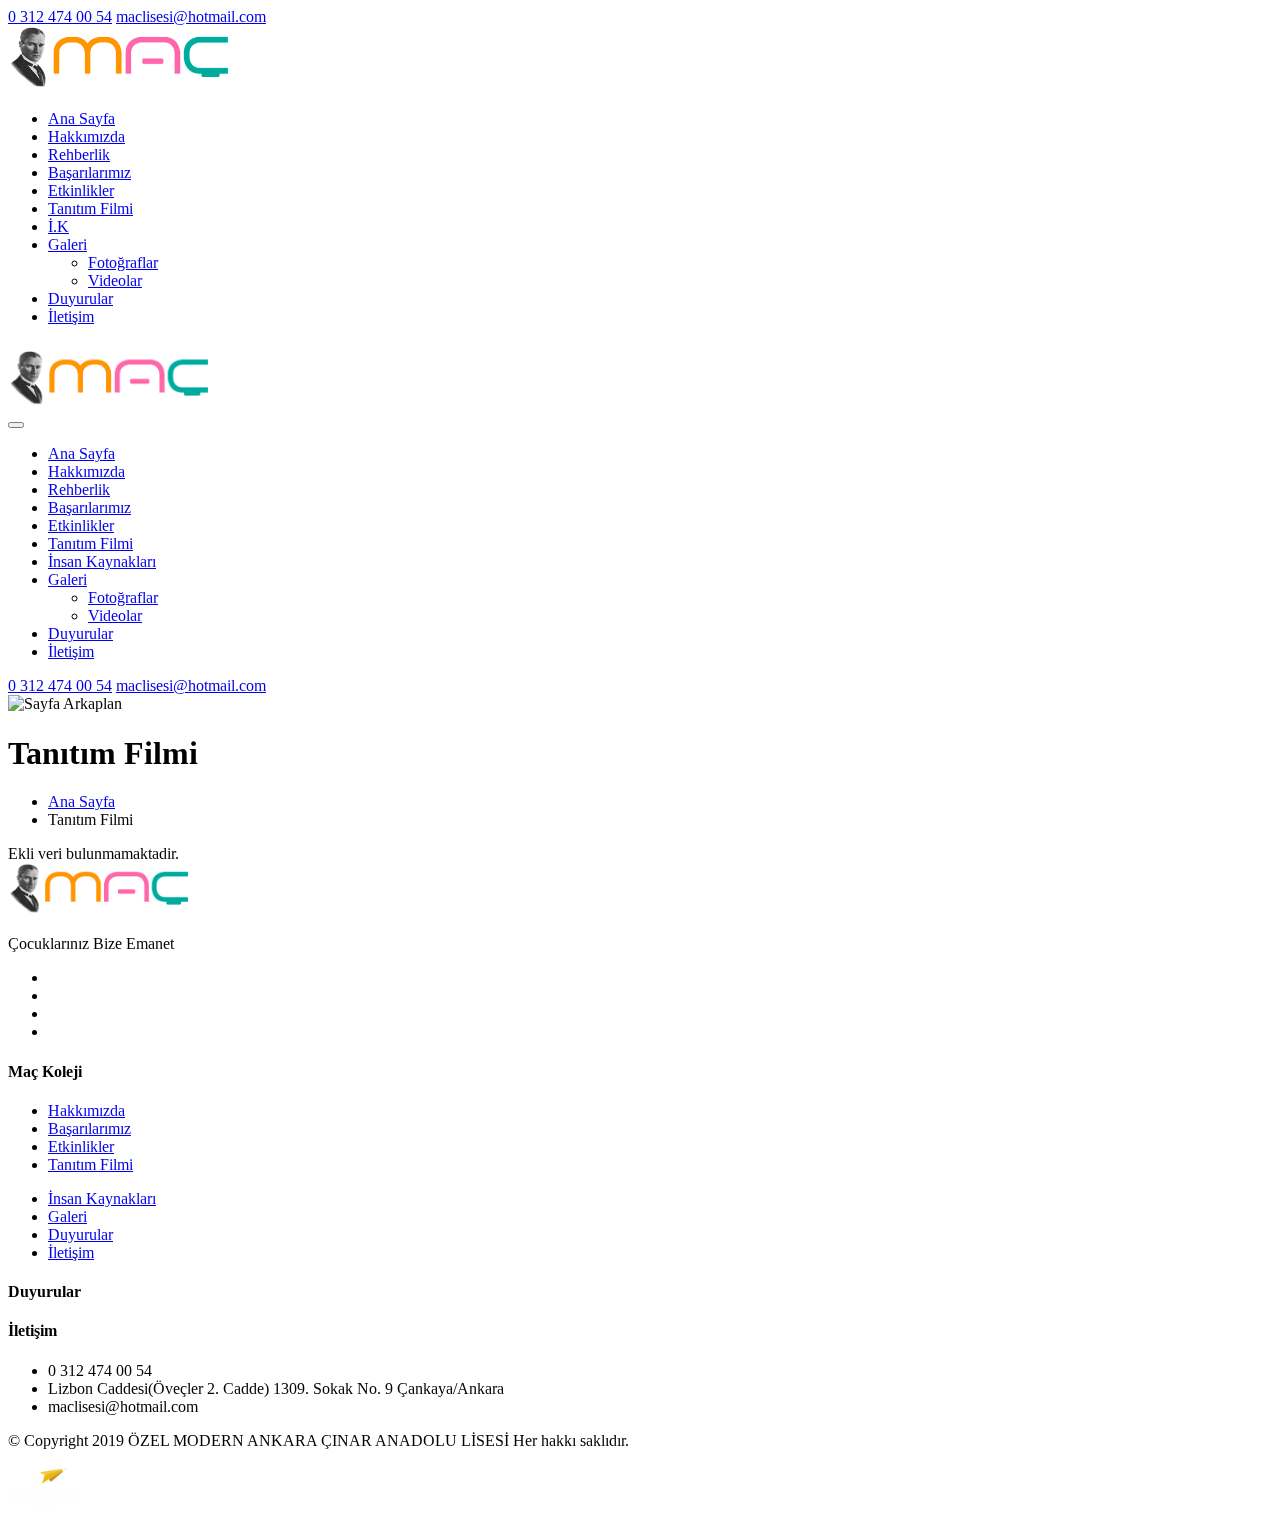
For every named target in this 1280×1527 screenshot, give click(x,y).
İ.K (58, 226)
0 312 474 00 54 (60, 16)
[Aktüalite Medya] (45, 1501)
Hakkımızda (86, 136)
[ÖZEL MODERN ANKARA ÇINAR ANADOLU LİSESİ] (118, 84)
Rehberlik (79, 154)
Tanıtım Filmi (90, 208)
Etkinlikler (81, 190)
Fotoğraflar (123, 262)
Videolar (115, 280)
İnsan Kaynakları (102, 561)
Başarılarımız (89, 172)
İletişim (71, 316)
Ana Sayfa (81, 118)
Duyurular (80, 298)
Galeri (67, 244)
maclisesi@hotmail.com (191, 16)
